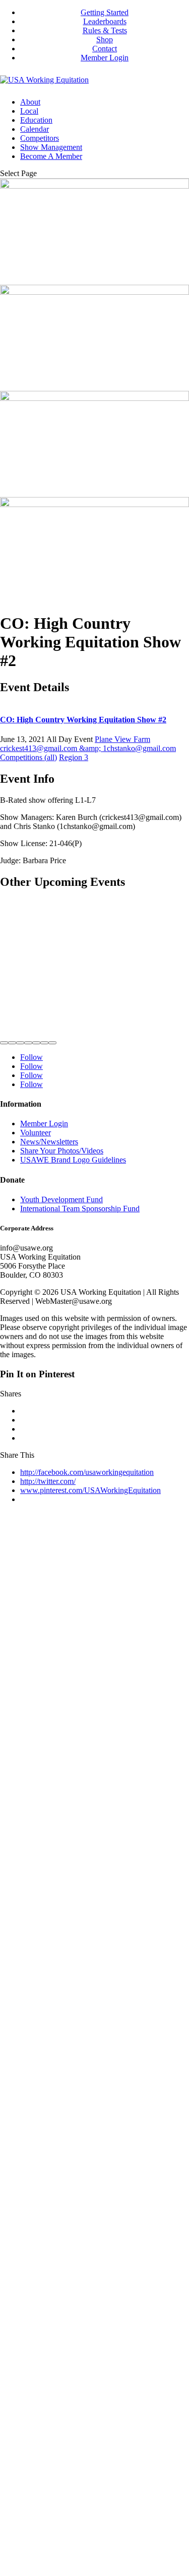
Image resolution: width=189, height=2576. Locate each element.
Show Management (51, 147)
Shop (105, 39)
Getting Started (105, 12)
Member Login (105, 58)
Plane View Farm (122, 739)
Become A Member (51, 156)
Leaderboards (105, 21)
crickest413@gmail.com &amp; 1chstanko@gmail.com (88, 748)
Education (36, 120)
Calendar (35, 129)
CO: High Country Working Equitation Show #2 (83, 720)
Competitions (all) (28, 757)
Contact (105, 49)
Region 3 (74, 757)
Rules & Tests (105, 30)
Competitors (40, 138)
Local (29, 111)
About (30, 102)
